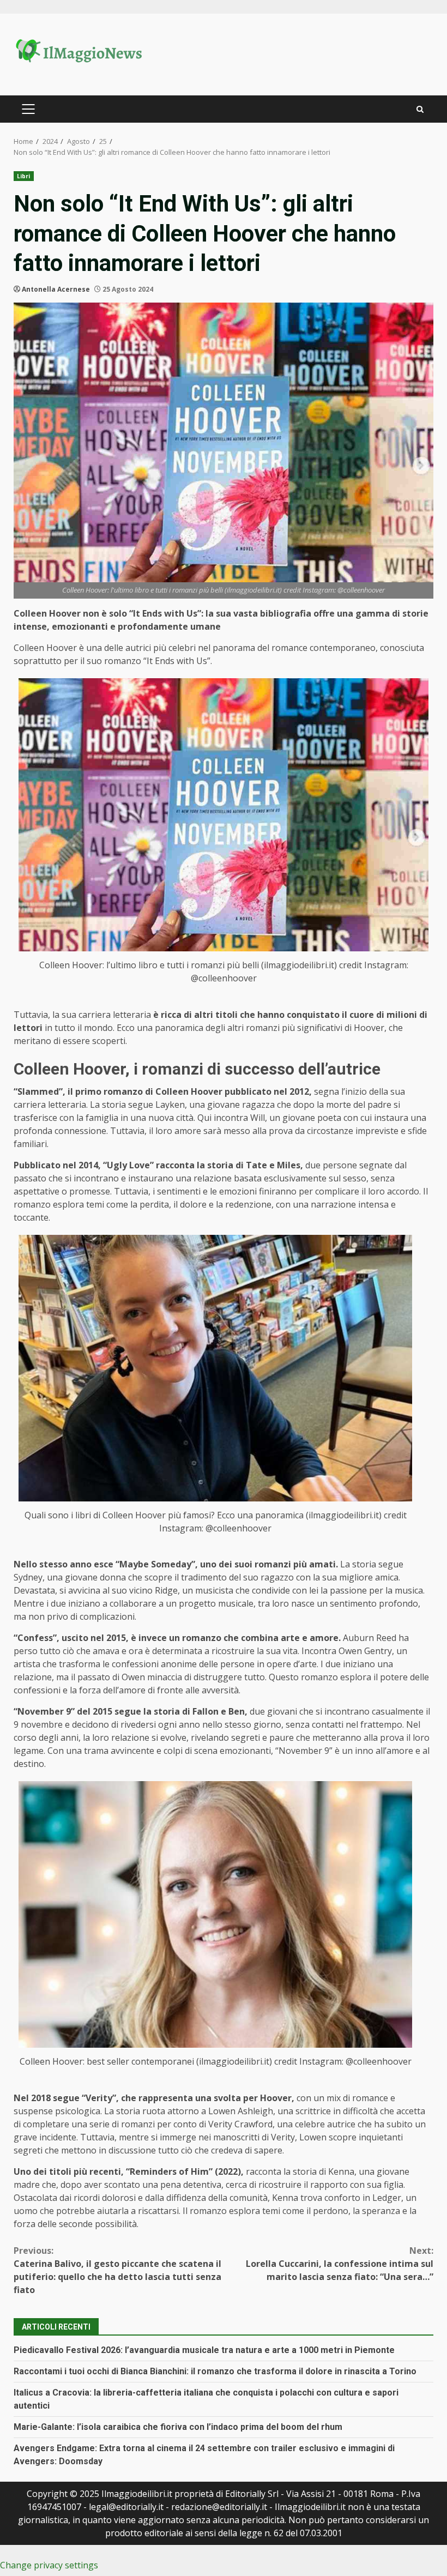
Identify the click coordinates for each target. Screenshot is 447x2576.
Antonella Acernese (56, 289)
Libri (24, 176)
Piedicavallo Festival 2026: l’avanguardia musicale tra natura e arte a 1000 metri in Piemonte (204, 2350)
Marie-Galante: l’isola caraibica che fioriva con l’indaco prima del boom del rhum (178, 2427)
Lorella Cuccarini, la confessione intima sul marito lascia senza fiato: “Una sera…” (340, 2264)
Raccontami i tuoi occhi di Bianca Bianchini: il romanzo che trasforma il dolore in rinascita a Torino (215, 2371)
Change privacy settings (49, 2565)
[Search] (420, 109)
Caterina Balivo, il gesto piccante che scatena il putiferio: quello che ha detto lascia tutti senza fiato (117, 2270)
